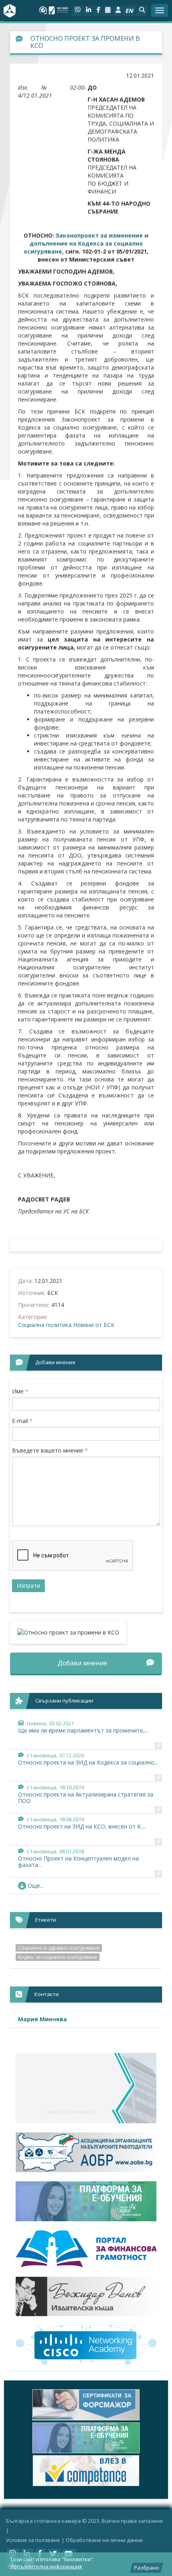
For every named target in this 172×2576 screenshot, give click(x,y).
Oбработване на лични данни (104, 2540)
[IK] (86, 2297)
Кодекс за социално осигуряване (58, 1957)
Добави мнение (82, 1663)
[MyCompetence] (86, 2471)
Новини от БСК (94, 1325)
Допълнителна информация (46, 2566)
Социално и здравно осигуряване (59, 1948)
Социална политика (45, 1325)
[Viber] (77, 11)
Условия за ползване (33, 2540)
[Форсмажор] (86, 2405)
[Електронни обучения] (86, 2201)
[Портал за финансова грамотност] (86, 2249)
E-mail (22, 1421)
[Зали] (107, 11)
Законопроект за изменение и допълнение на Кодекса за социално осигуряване (86, 243)
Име (20, 1391)
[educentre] (86, 2345)
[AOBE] (86, 2152)
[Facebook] (98, 11)
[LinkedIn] (88, 11)
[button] (142, 11)
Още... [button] (36, 1886)
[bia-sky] (86, 2088)
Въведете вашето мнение (50, 1450)
